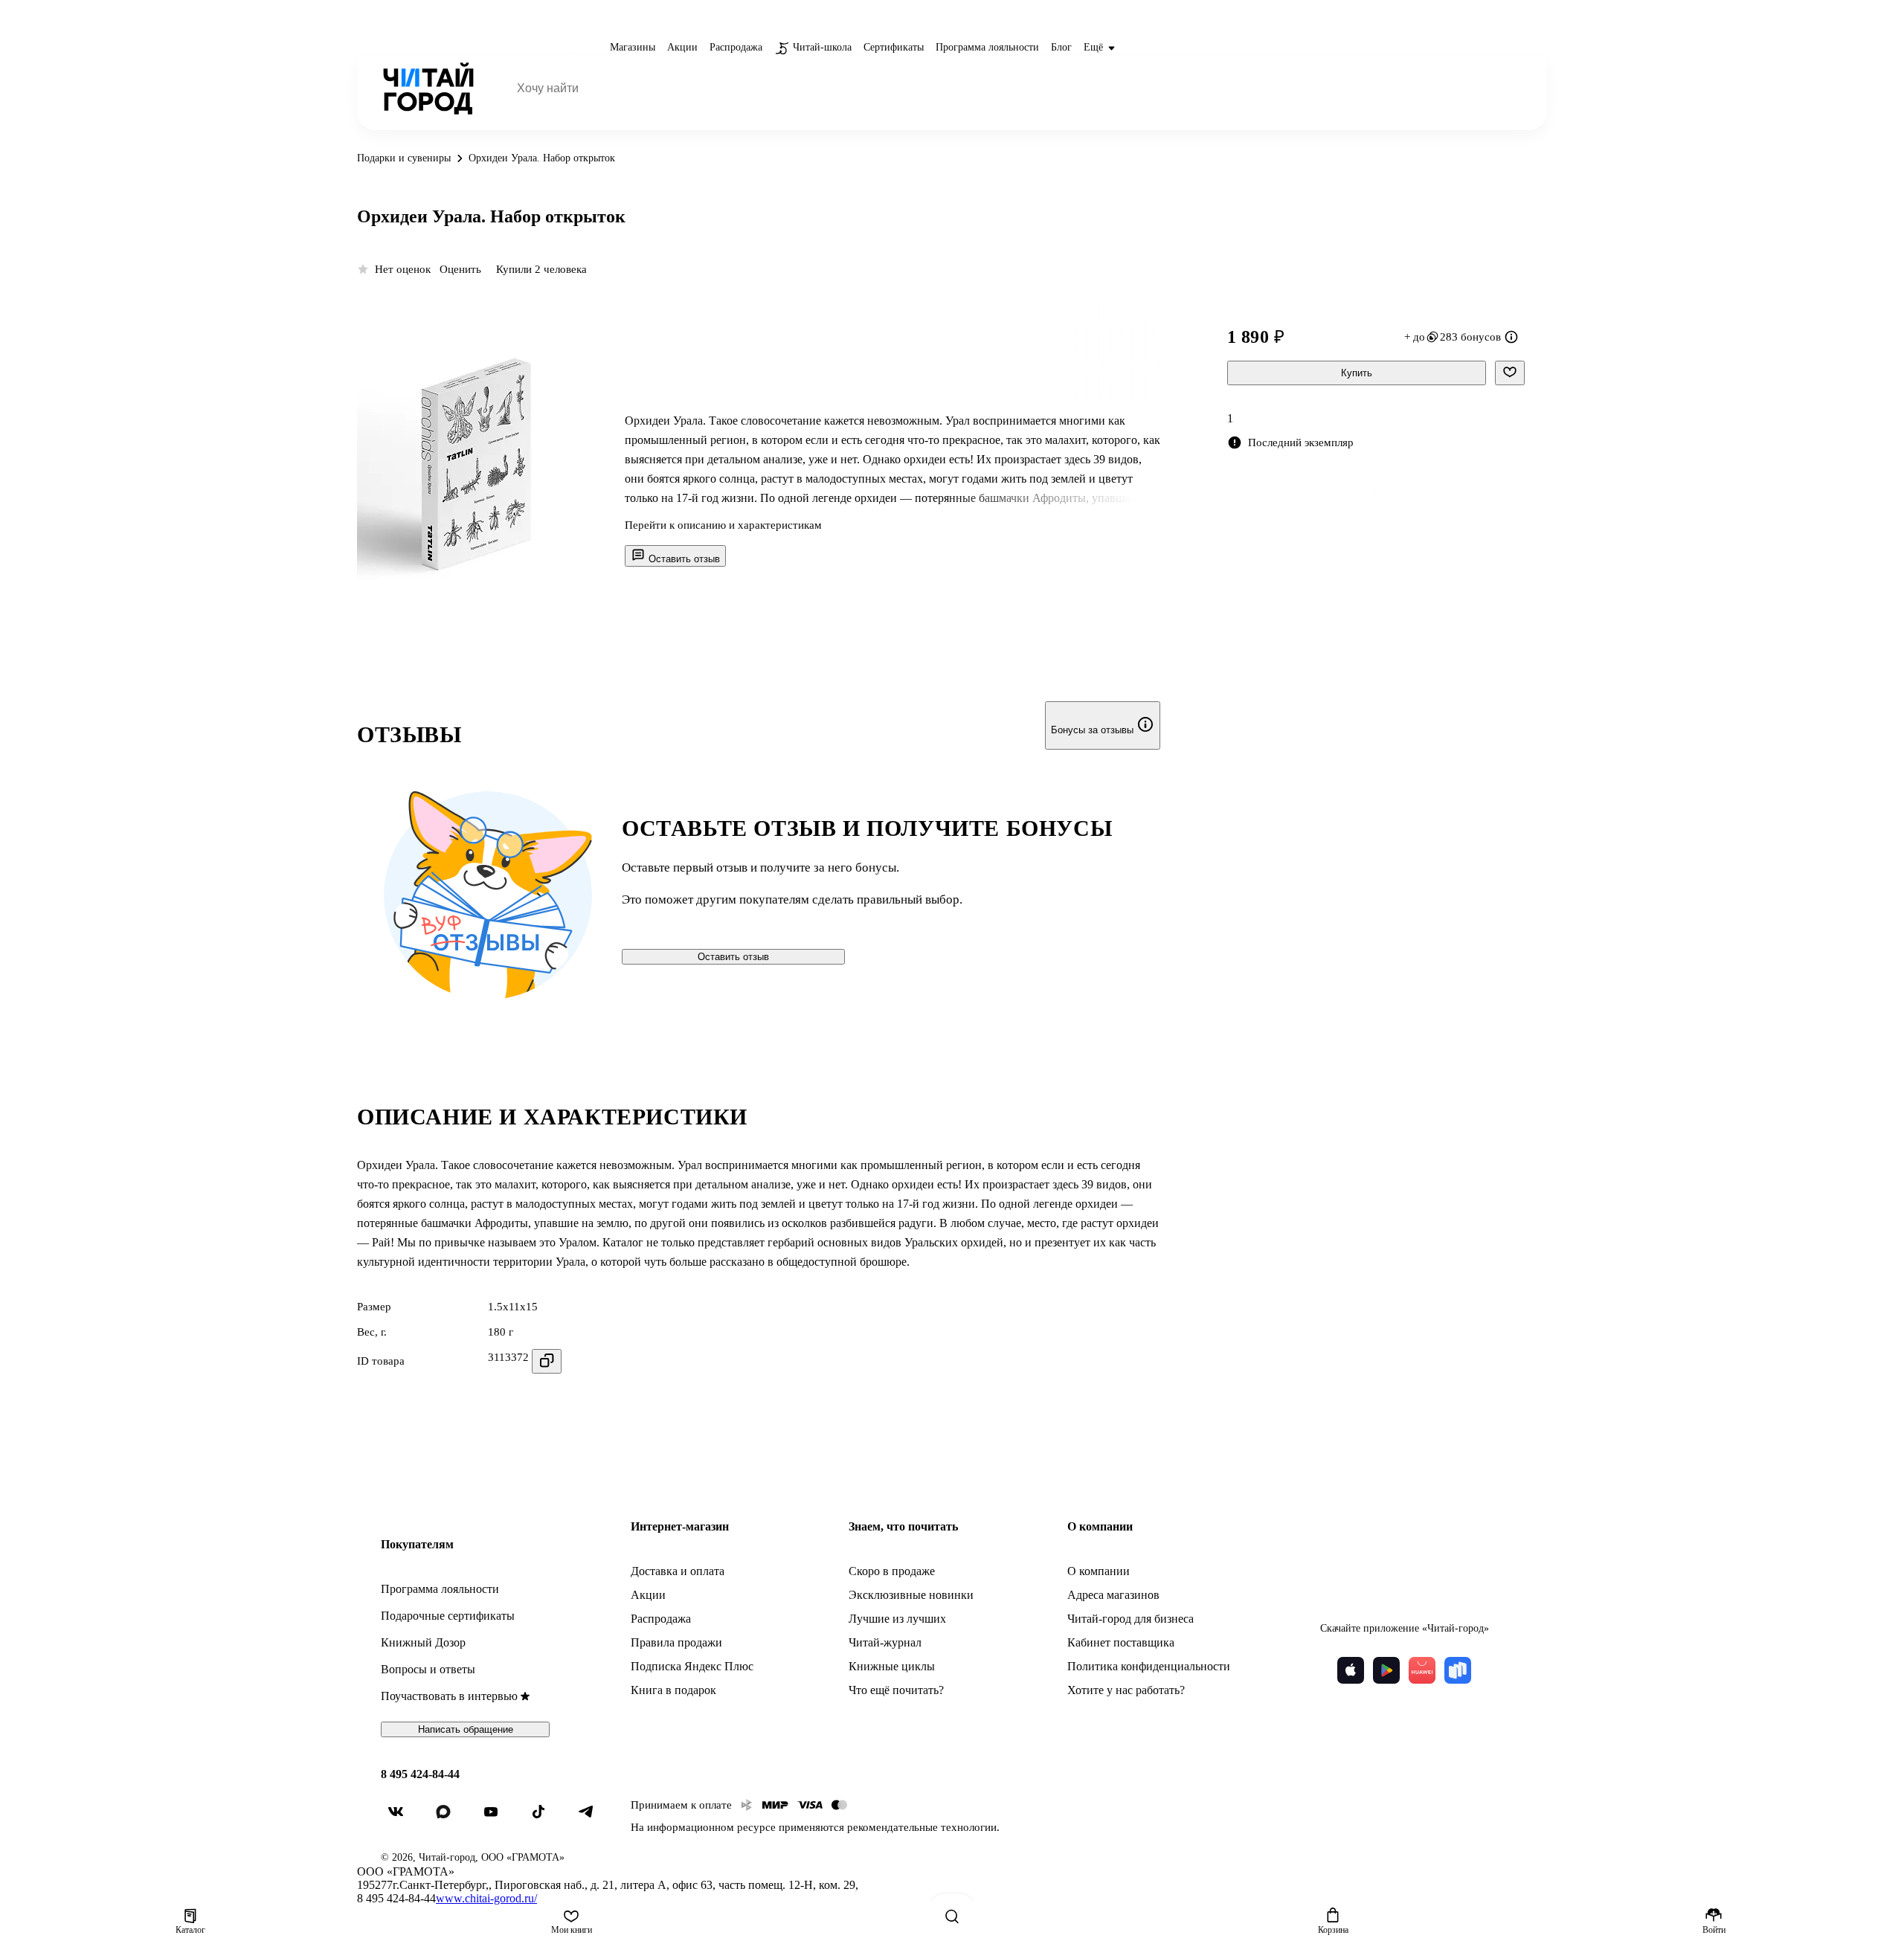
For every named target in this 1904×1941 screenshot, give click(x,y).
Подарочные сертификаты (448, 1616)
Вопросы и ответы (428, 1669)
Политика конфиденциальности (1149, 1666)
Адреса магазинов (1113, 1595)
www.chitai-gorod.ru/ (486, 1898)
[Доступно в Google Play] (1386, 1670)
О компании (1099, 1571)
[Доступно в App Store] (1351, 1670)
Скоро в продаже (892, 1571)
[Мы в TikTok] (544, 1818)
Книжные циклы (892, 1666)
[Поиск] (952, 1916)
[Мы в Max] (449, 1818)
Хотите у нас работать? (1126, 1690)
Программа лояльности (440, 1589)
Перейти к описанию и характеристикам (723, 525)
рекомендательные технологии (922, 1827)
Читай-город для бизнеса (1130, 1619)
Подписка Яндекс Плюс (692, 1666)
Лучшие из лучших (897, 1619)
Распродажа (661, 1619)
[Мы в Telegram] (592, 1818)
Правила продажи (676, 1642)
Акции (648, 1595)
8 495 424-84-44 (420, 1774)
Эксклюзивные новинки (911, 1595)
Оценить (460, 269)
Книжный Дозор (423, 1642)
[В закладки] (1510, 373)
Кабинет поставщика (1121, 1642)
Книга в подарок (673, 1690)
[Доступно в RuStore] (1458, 1670)
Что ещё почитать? (896, 1690)
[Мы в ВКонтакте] (402, 1818)
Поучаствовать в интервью (449, 1696)
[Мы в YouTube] (497, 1818)
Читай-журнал (885, 1642)
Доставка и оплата (678, 1571)
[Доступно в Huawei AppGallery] (1422, 1670)
